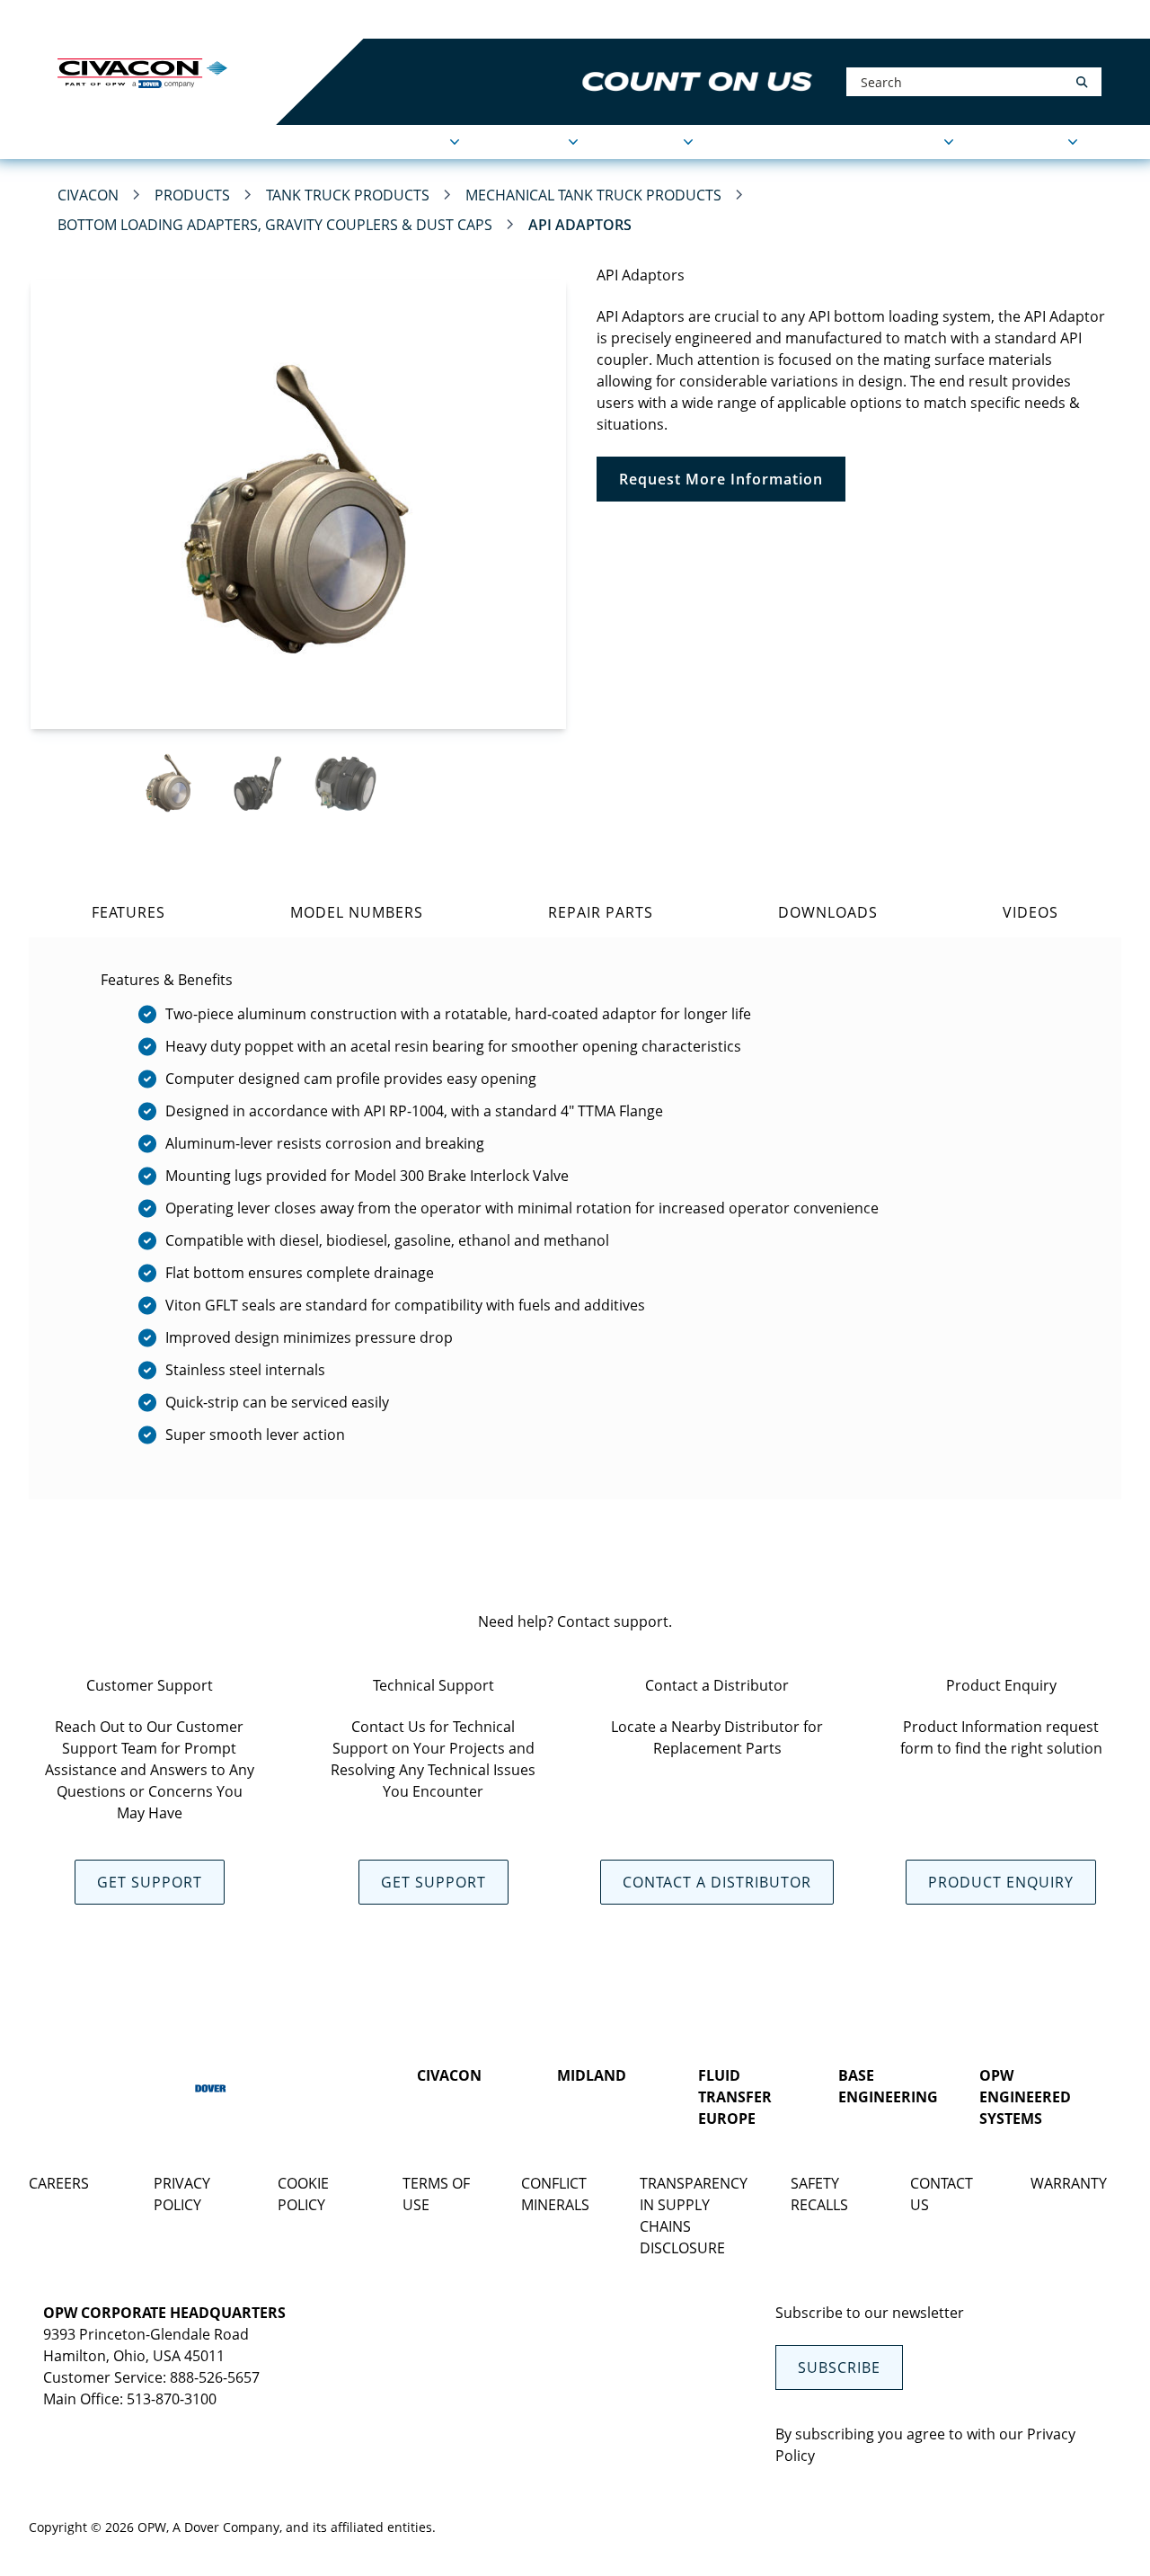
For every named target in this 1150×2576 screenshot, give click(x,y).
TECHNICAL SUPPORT (867, 142)
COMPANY (644, 142)
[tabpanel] (575, 1218)
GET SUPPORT (150, 1882)
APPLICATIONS (396, 142)
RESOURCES (1024, 142)
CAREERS (59, 2183)
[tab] (128, 912)
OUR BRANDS (332, 19)
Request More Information (721, 479)
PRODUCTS (527, 142)
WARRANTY (1069, 2183)
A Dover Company (226, 2527)
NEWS (743, 142)
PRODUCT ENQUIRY (1001, 1882)
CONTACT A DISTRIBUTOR (717, 1882)
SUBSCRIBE (839, 2367)
